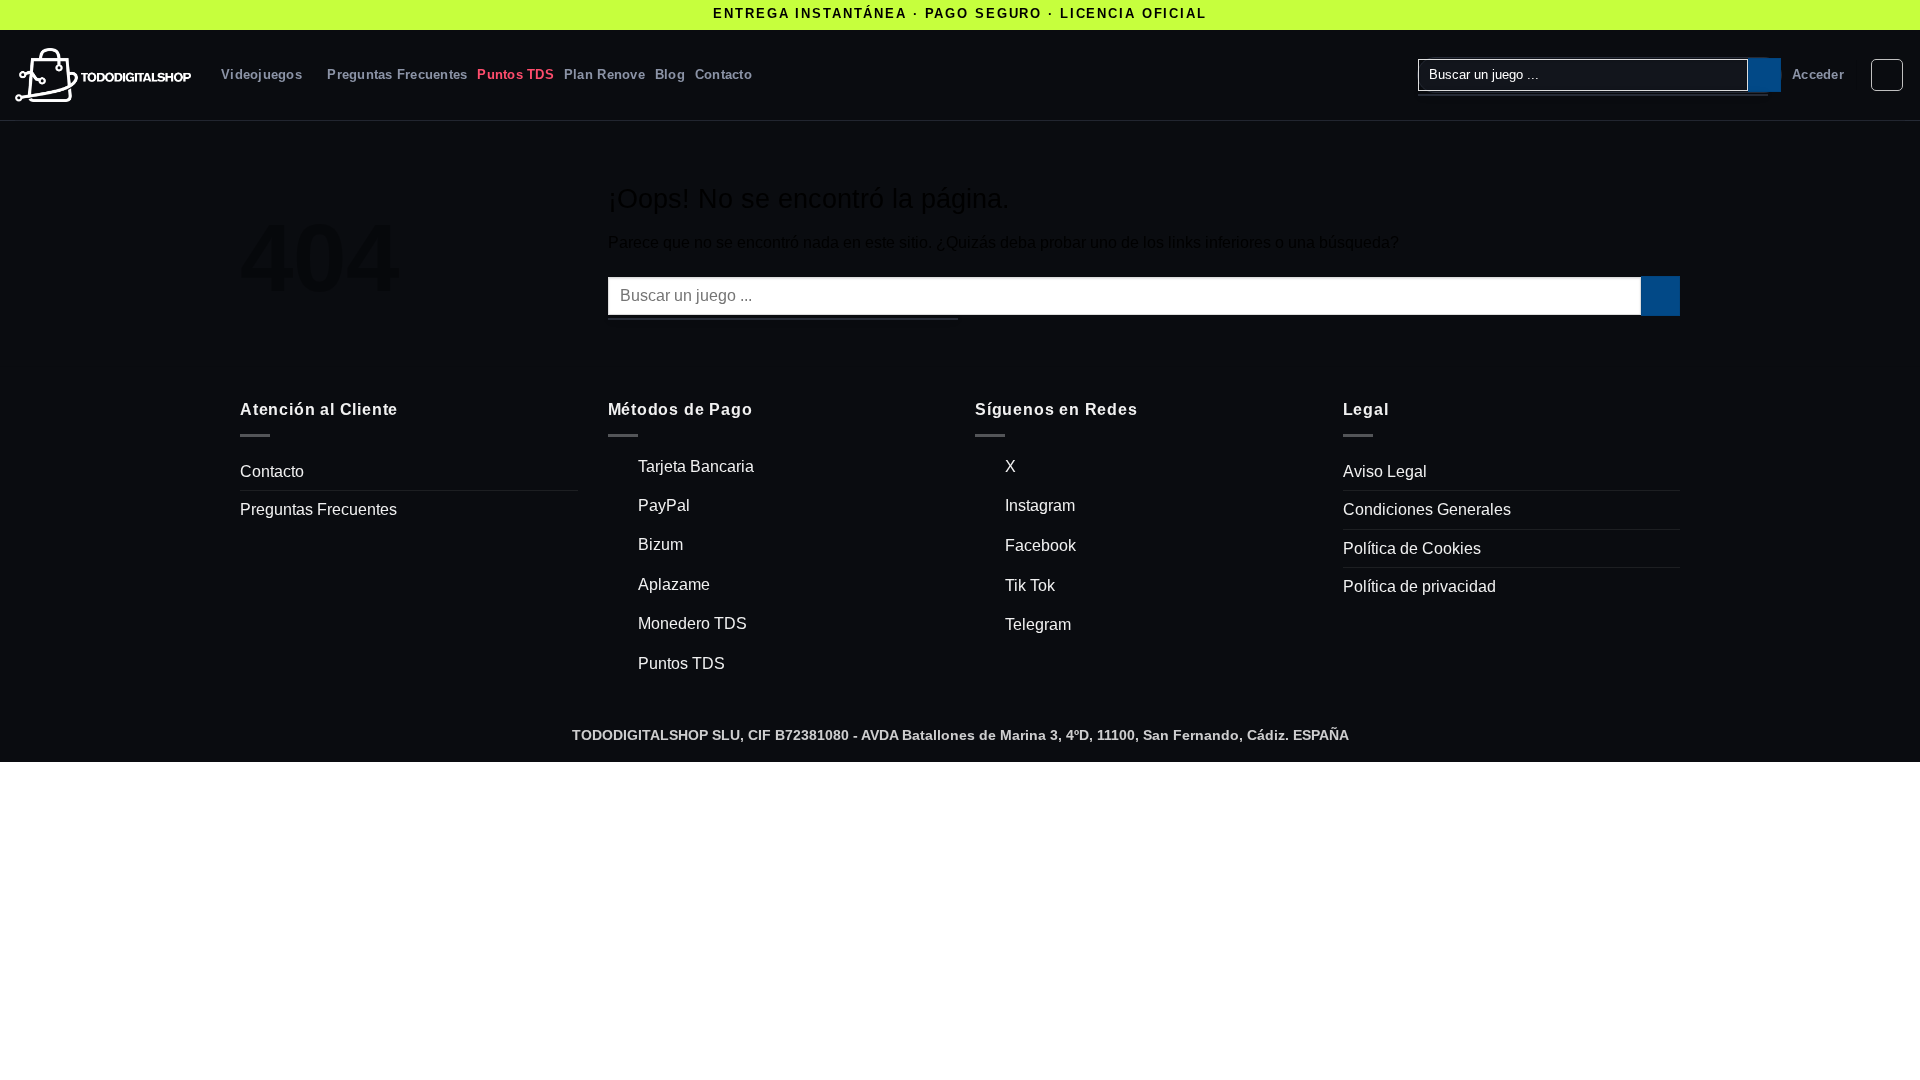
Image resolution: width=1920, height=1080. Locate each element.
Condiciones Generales (1427, 509)
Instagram (1040, 505)
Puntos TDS (515, 74)
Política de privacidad (1419, 586)
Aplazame (674, 584)
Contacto (723, 74)
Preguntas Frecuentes (397, 74)
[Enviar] (1764, 75)
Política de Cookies (1412, 548)
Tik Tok (1030, 585)
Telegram (1038, 624)
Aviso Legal (1385, 471)
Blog (670, 74)
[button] (1818, 75)
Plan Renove (604, 74)
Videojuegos (261, 74)
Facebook (1040, 545)
